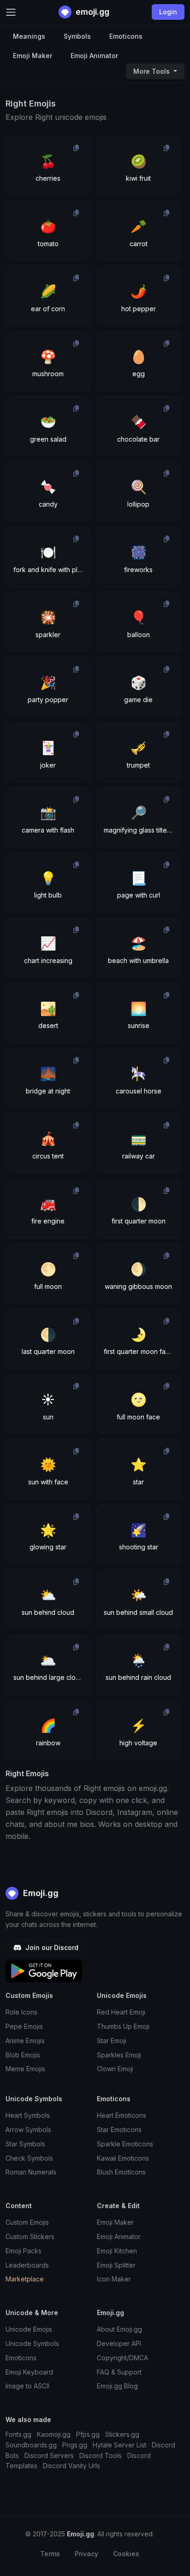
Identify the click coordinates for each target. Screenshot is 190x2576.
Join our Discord (51, 1947)
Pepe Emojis (24, 2026)
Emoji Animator (94, 56)
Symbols (77, 36)
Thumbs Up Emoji (123, 2026)
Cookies (126, 2554)
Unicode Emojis (29, 2329)
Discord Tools (101, 2455)
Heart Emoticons (122, 2115)
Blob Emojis (23, 2055)
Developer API (119, 2343)
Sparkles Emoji (119, 2055)
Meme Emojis (25, 2069)
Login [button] (168, 12)
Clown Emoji (115, 2069)
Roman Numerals (31, 2172)
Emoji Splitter (116, 2265)
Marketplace (25, 2279)
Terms (50, 2554)
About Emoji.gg (119, 2329)
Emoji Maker (33, 56)
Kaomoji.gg (54, 2434)
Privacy (86, 2554)
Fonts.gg (18, 2434)
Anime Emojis (25, 2041)
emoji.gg (92, 12)
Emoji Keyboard (29, 2372)
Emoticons (126, 36)
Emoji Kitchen (117, 2251)
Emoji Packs (24, 2251)
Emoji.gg (40, 1893)
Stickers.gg (122, 2434)
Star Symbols (25, 2144)
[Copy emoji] (76, 148)
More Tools (152, 71)
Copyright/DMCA (122, 2358)
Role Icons (21, 2012)
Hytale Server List (119, 2445)
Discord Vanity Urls (71, 2466)
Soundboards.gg (31, 2445)
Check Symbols (29, 2158)
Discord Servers (49, 2455)
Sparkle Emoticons (125, 2144)
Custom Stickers (30, 2236)
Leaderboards (27, 2265)
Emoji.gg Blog (117, 2386)
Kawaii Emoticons (123, 2158)
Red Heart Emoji (121, 2012)
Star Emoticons (119, 2130)
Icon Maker (114, 2279)
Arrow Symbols (28, 2130)
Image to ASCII (27, 2386)
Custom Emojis (27, 2222)
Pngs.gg (75, 2445)
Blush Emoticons (121, 2172)
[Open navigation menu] (11, 12)
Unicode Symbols (32, 2343)
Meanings (29, 36)
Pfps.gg (88, 2434)
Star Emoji (112, 2041)
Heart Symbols (28, 2115)
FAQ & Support (119, 2372)
